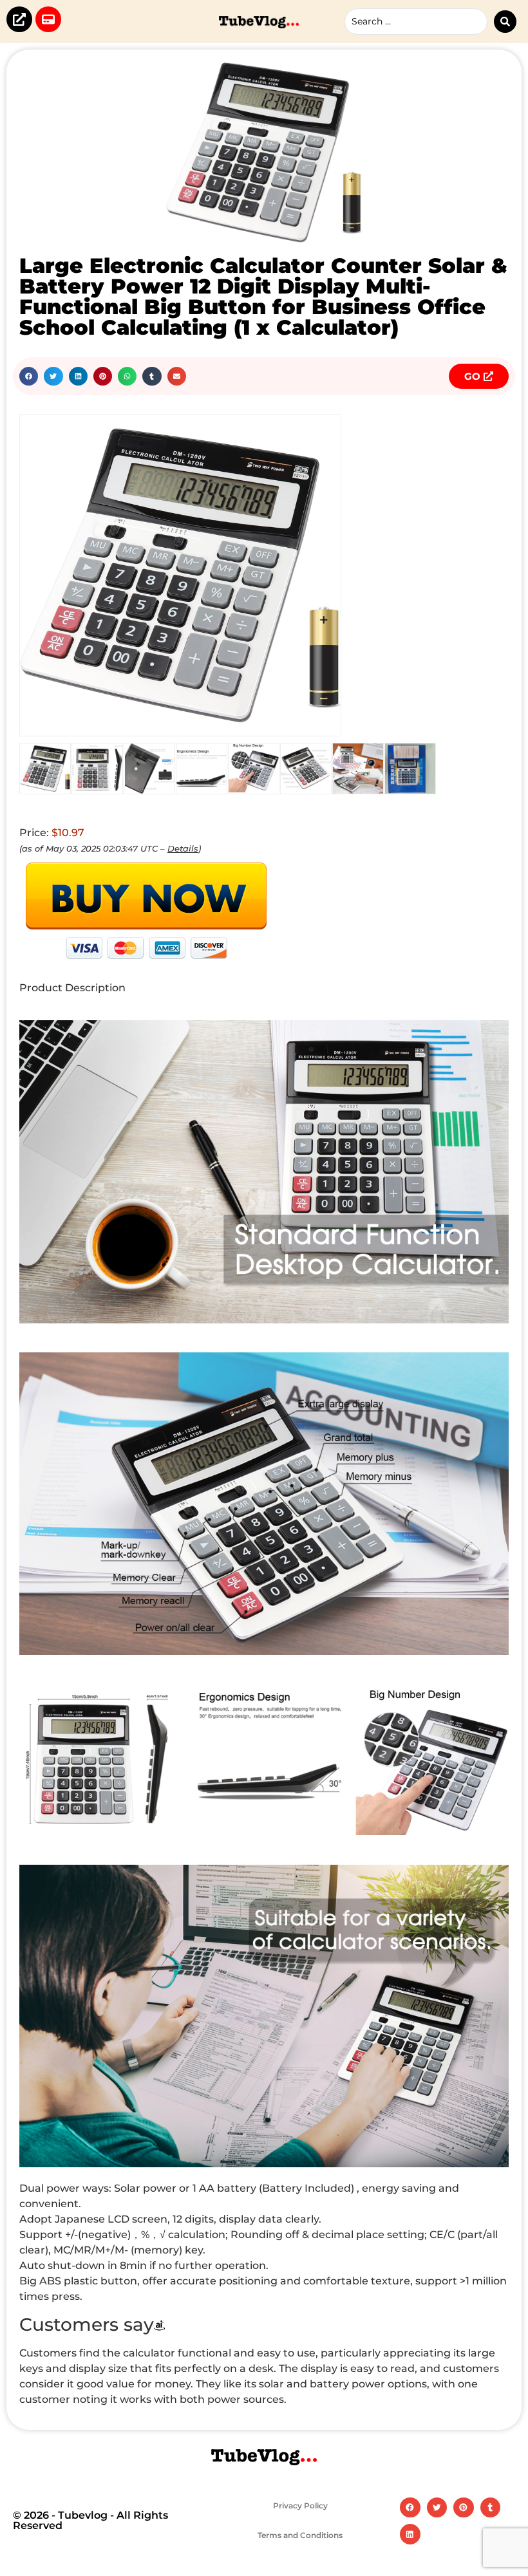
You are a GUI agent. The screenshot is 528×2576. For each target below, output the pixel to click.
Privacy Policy (300, 2506)
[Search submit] (505, 22)
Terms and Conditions (300, 2535)
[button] (29, 376)
